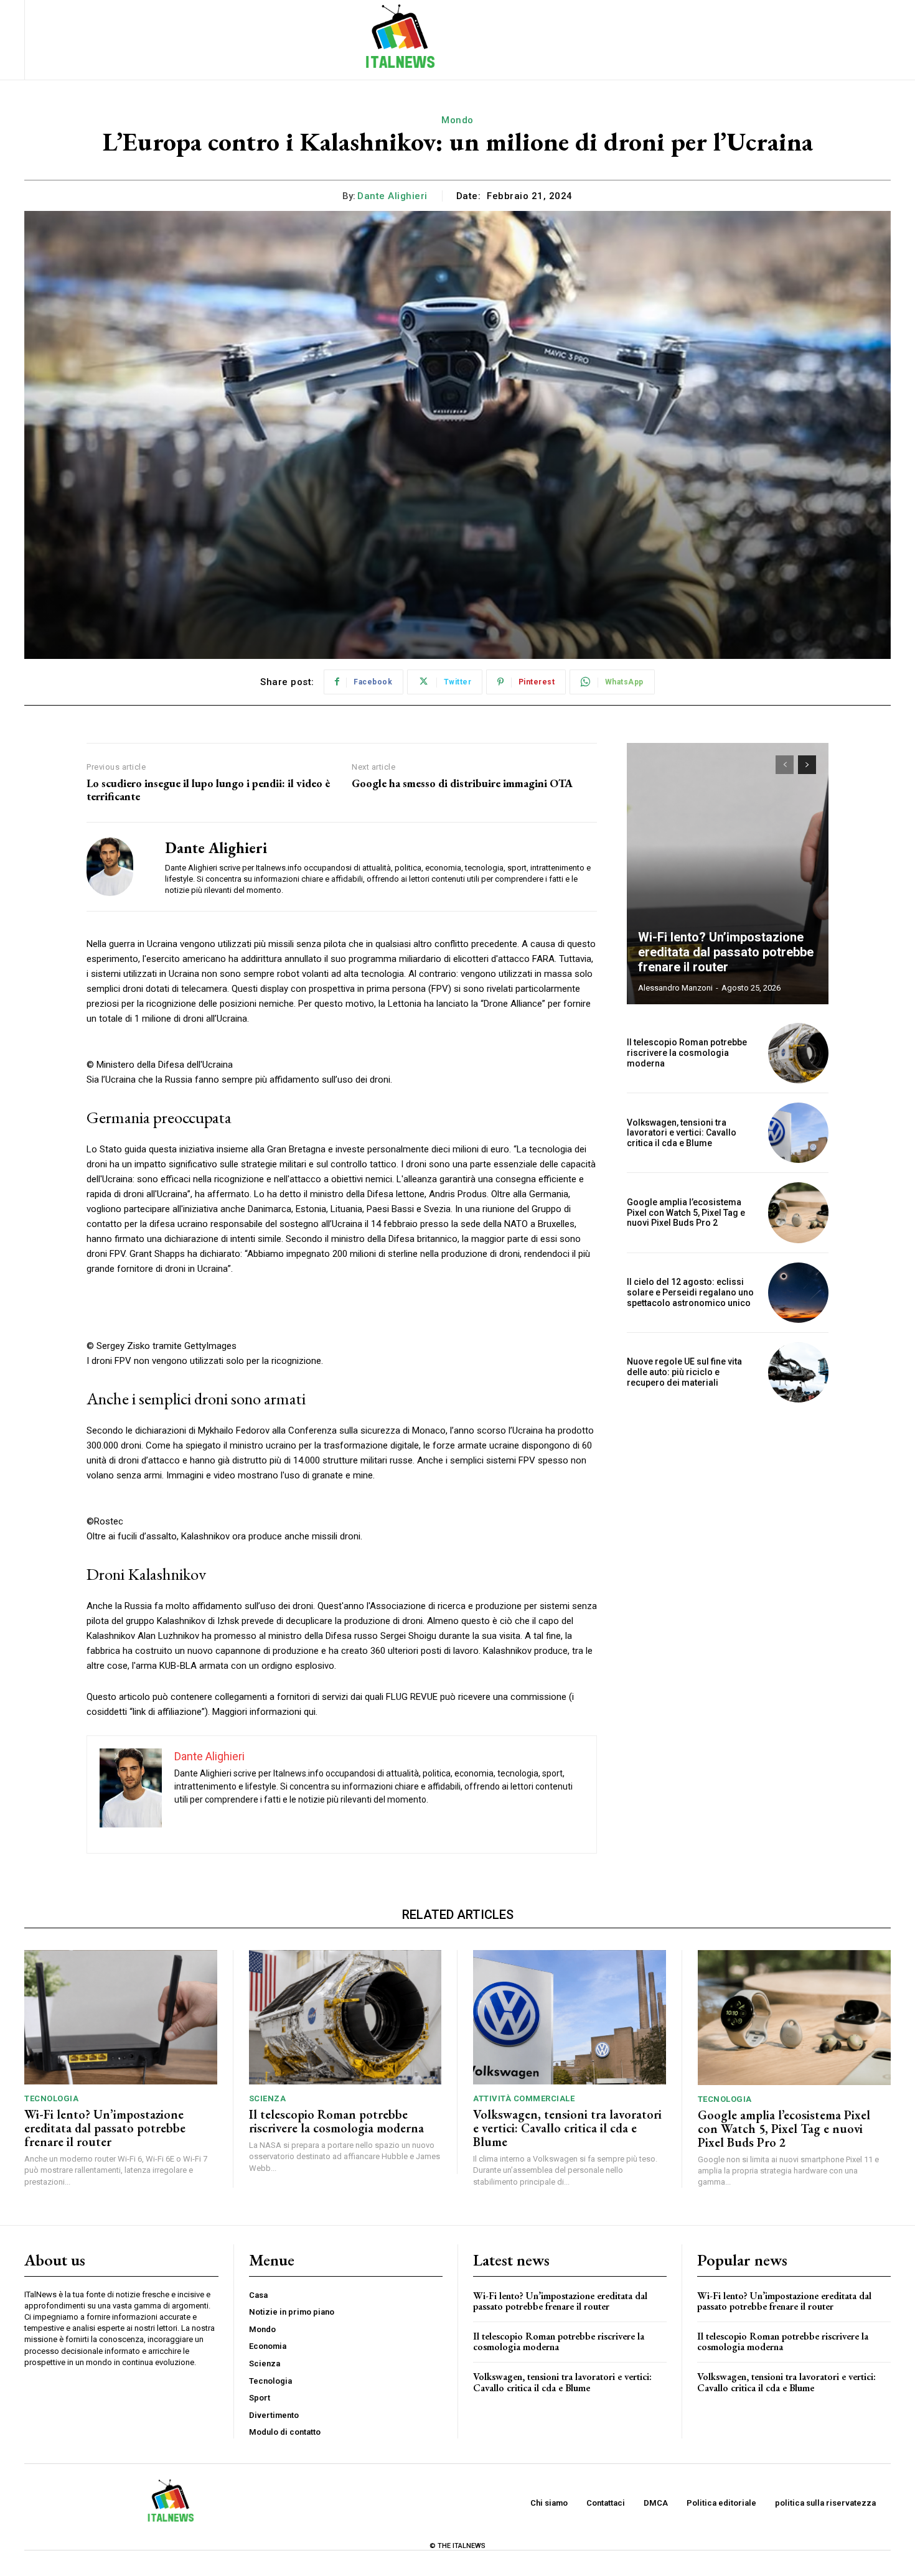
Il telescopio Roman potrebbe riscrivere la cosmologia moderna (687, 1053)
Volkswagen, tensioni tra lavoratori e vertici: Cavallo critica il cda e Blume (682, 1133)
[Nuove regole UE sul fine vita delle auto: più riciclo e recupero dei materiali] (798, 1372)
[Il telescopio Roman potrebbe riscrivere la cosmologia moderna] (798, 1053)
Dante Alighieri (392, 196)
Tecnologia (51, 2098)
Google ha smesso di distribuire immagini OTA (462, 783)
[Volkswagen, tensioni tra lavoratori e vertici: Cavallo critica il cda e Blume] (798, 1133)
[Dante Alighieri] (116, 867)
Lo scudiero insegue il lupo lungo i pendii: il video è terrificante (208, 790)
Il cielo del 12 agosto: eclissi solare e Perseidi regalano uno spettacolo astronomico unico (690, 1292)
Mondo (457, 120)
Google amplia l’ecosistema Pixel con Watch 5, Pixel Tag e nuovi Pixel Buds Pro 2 (686, 1213)
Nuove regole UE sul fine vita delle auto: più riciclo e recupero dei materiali (684, 1372)
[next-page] (807, 765)
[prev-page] (785, 765)
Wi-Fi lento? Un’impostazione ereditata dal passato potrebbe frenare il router (726, 952)
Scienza (268, 2098)
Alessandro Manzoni (675, 988)
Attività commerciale (524, 2098)
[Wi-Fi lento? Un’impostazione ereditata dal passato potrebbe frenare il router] (728, 874)
